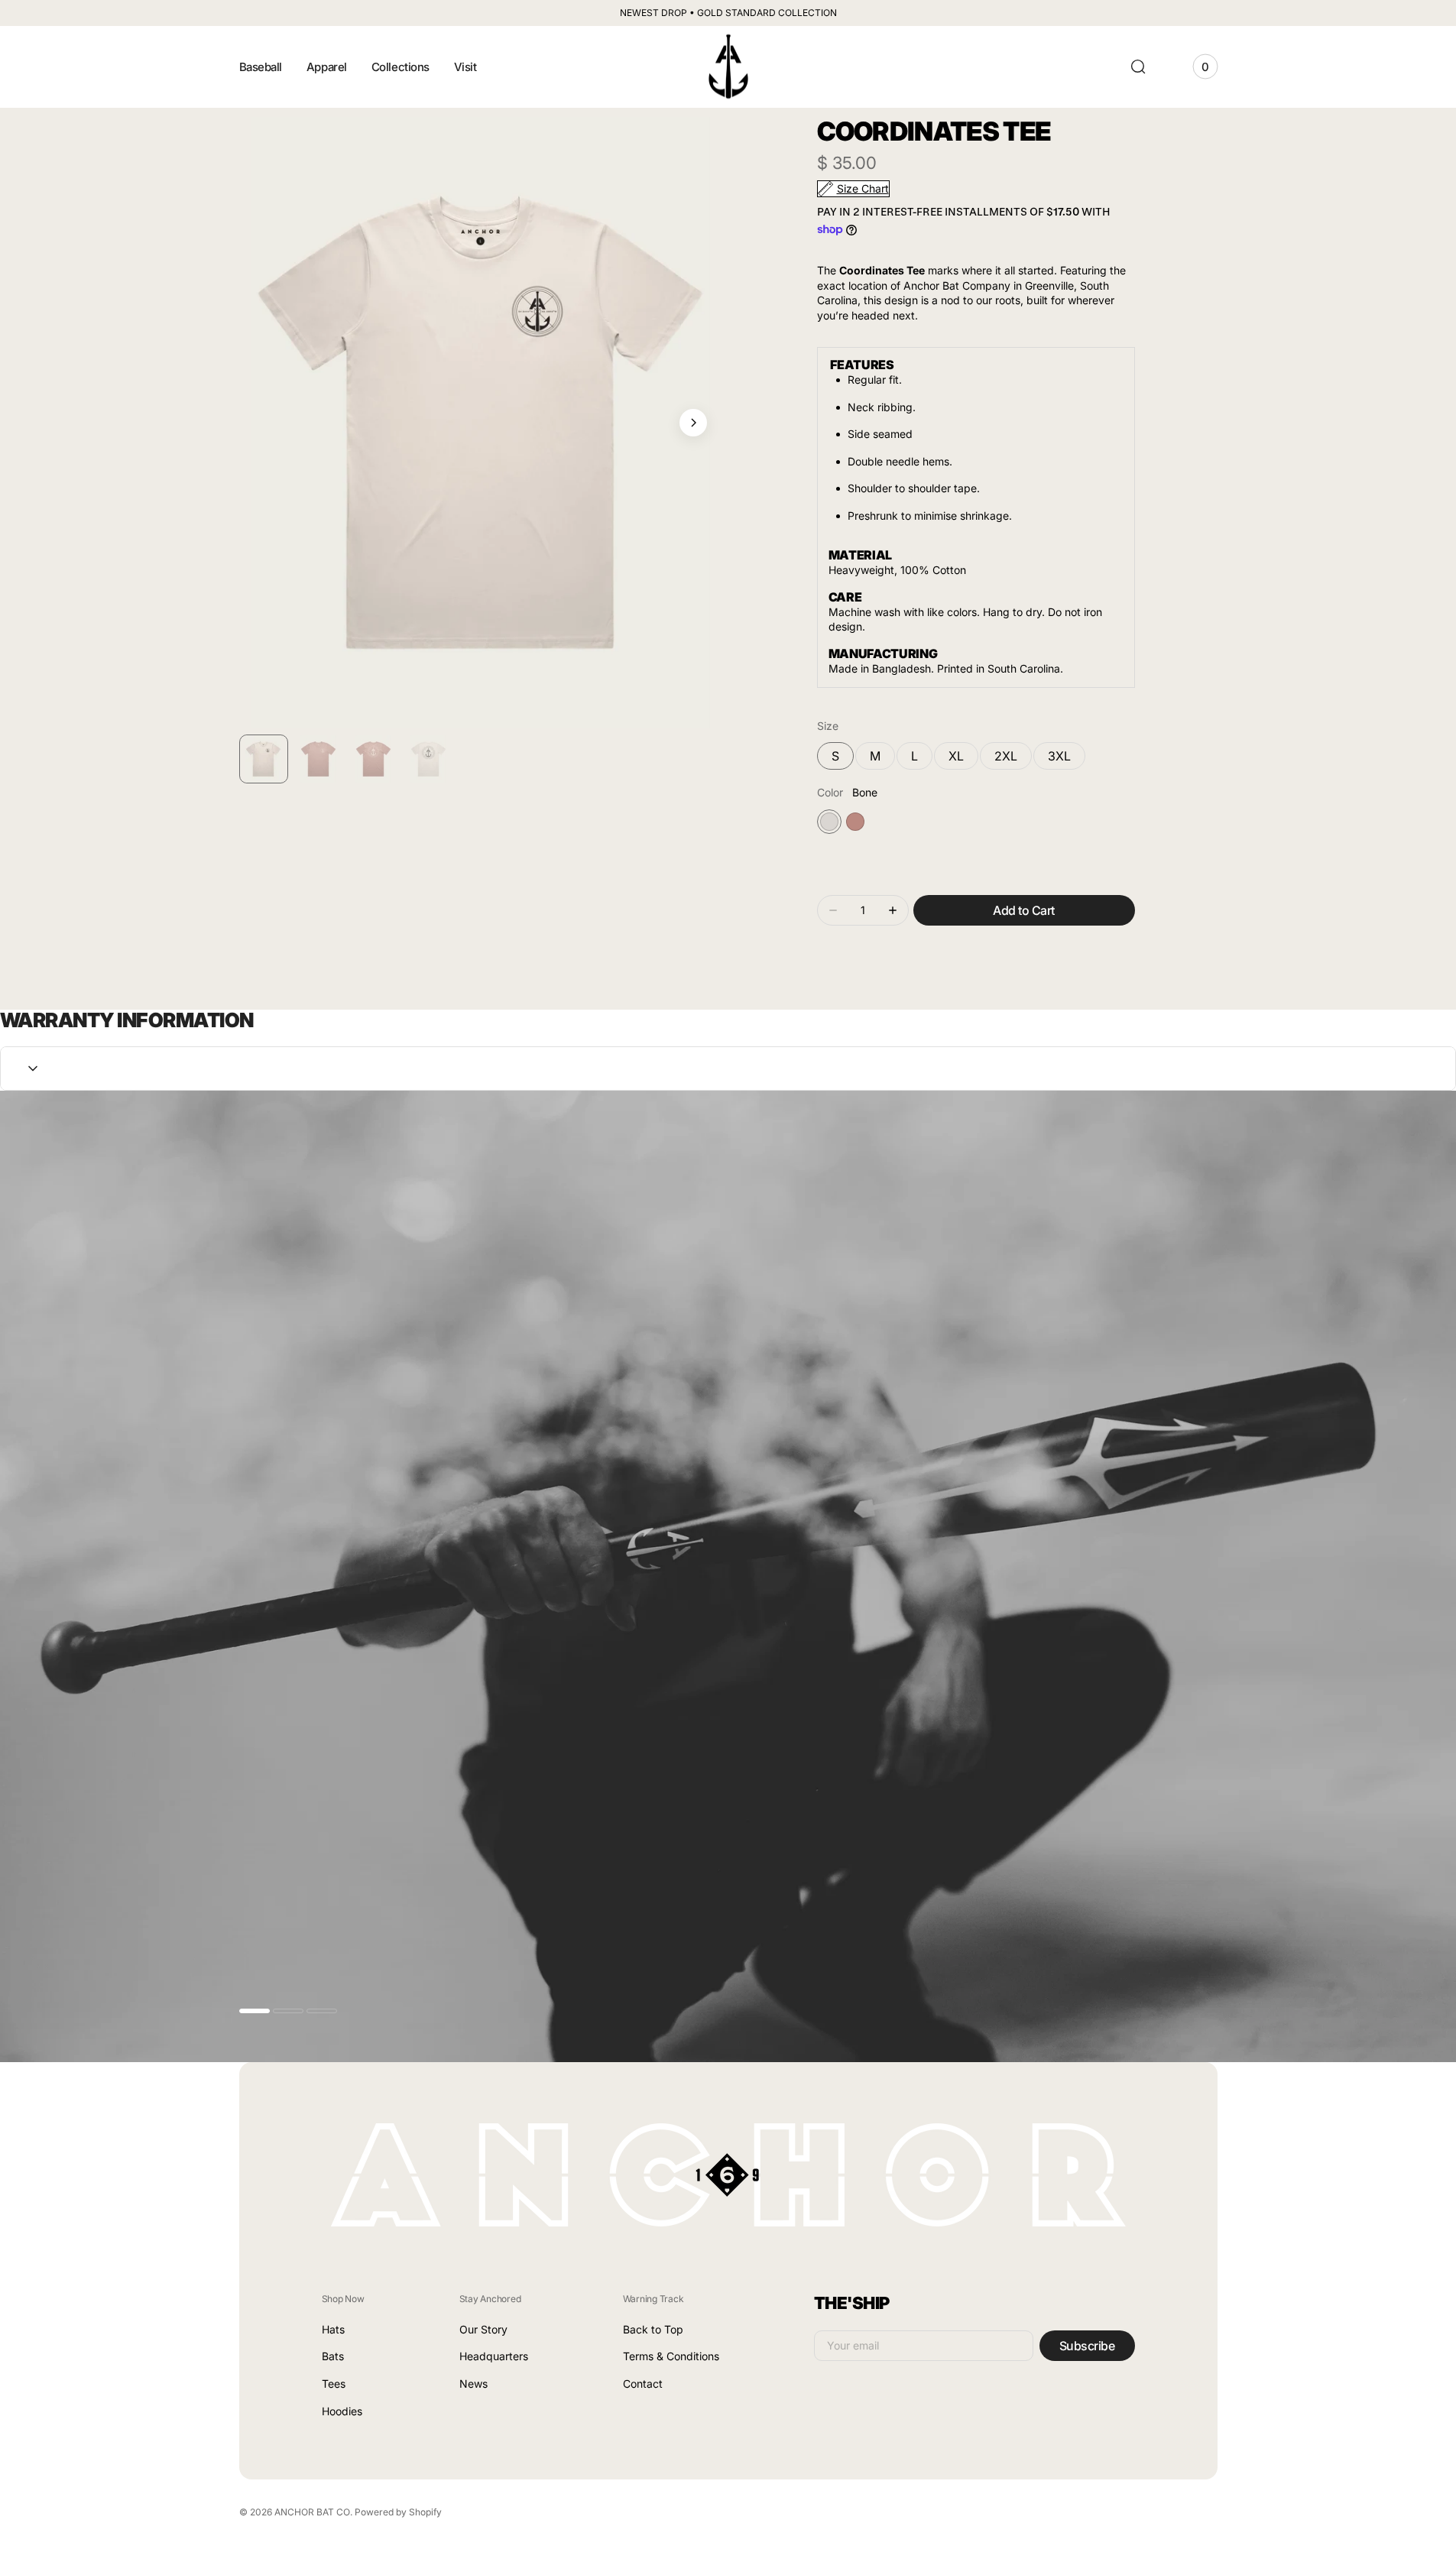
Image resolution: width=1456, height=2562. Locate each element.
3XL (1067, 759)
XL (963, 759)
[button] (1138, 66)
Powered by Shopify (398, 2512)
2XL (1013, 759)
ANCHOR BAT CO (312, 2512)
